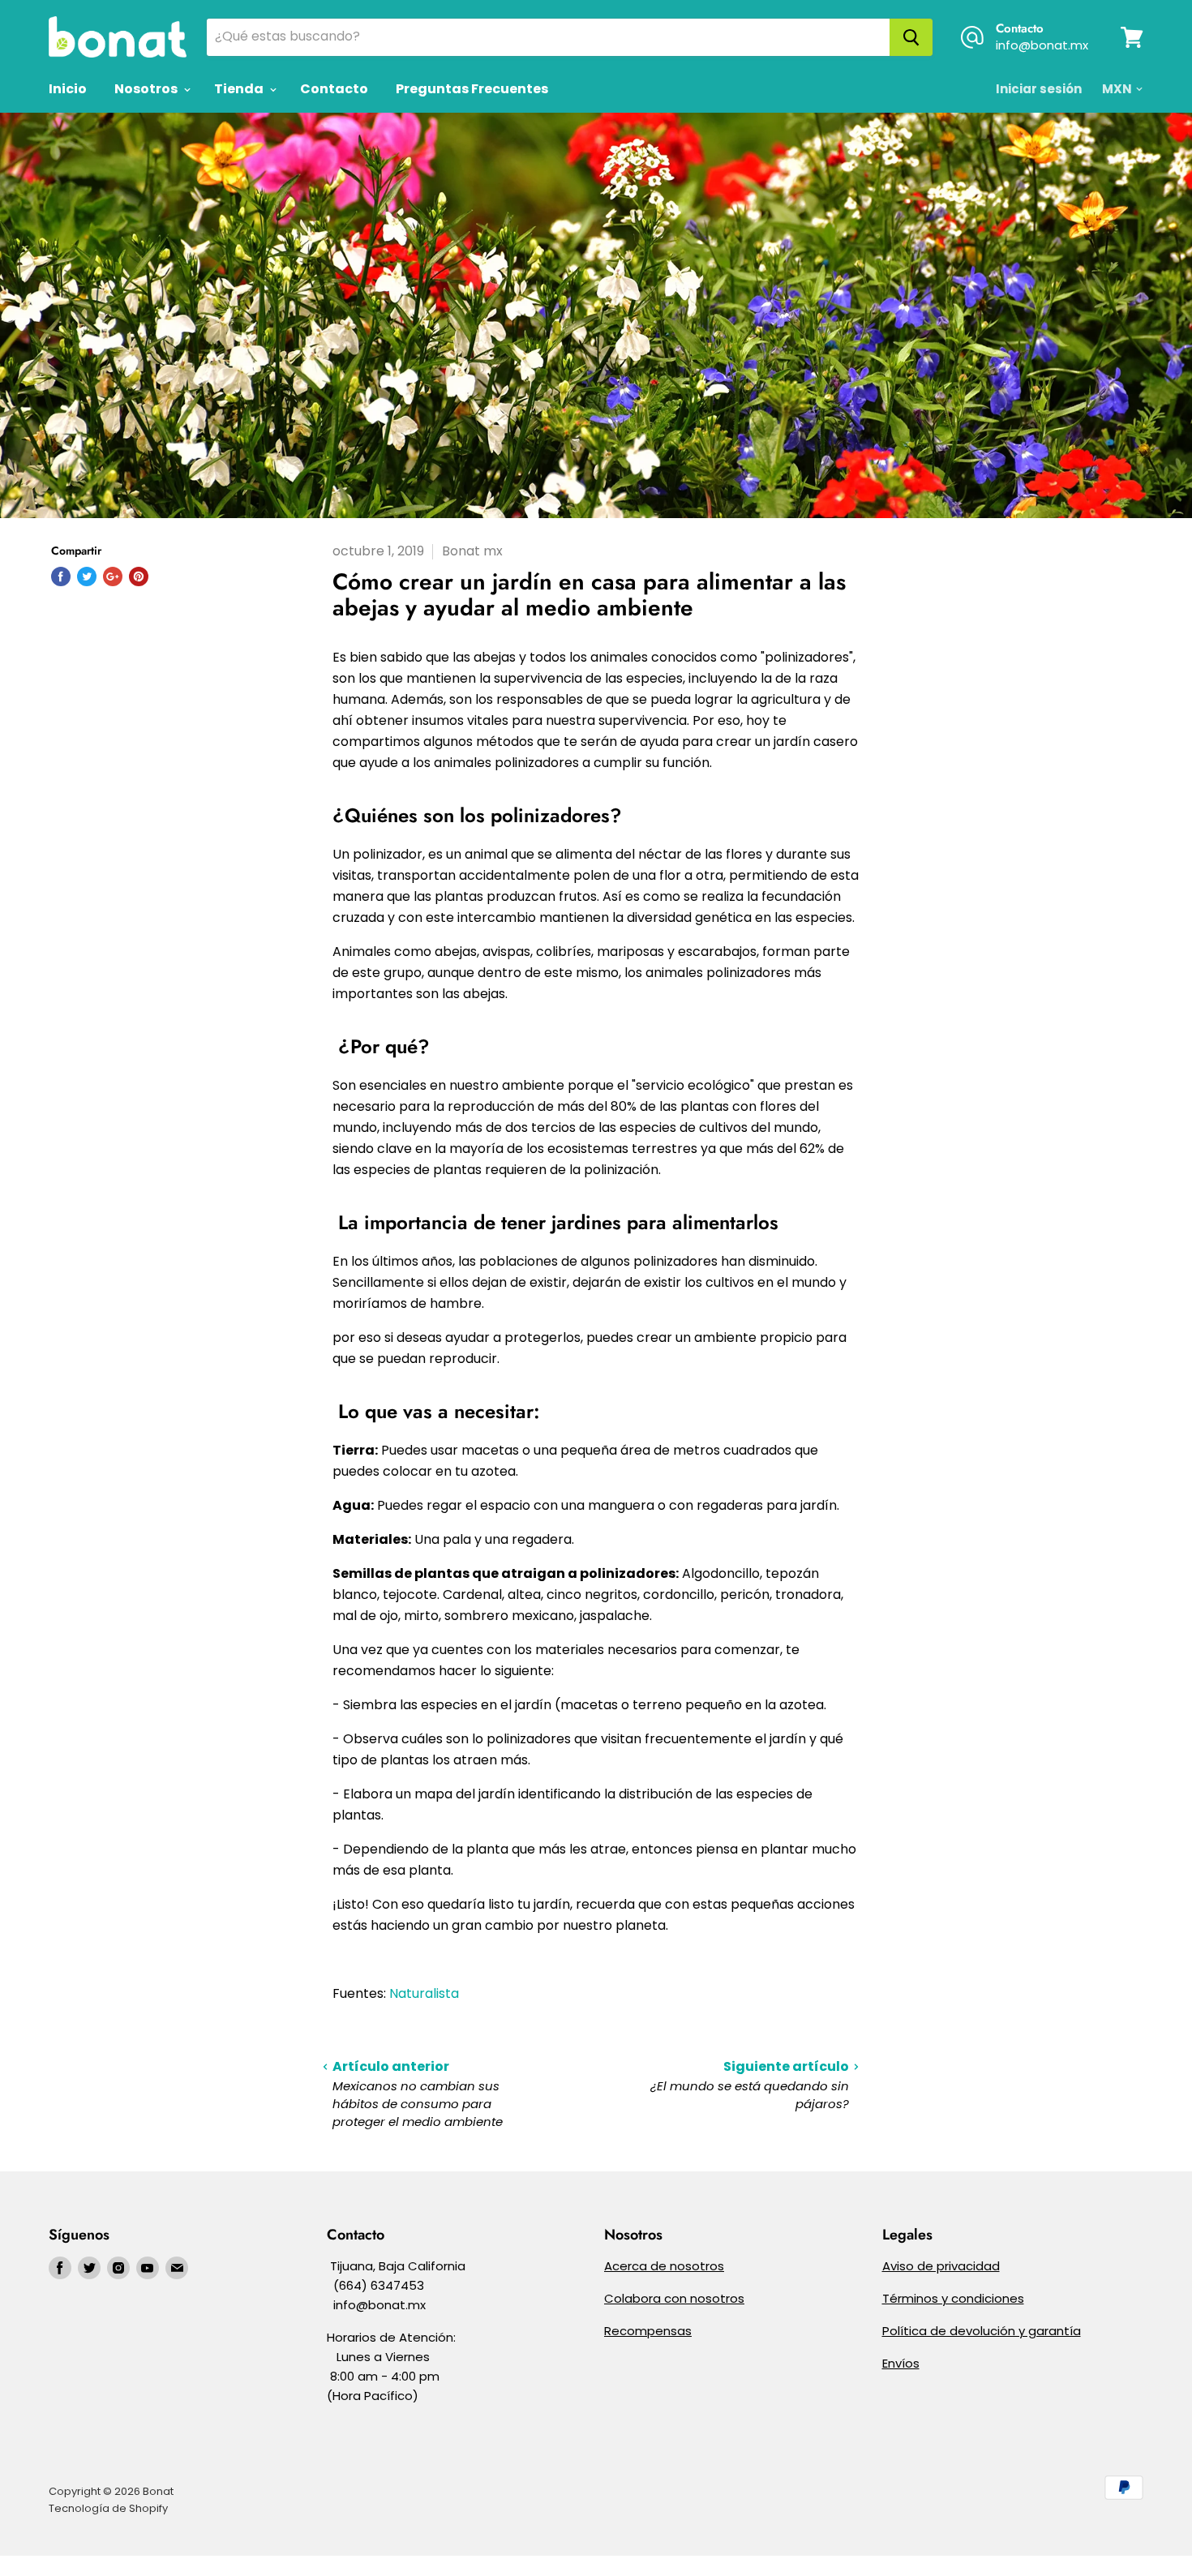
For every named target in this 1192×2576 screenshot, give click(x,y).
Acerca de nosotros (664, 2266)
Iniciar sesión (1039, 89)
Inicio (68, 89)
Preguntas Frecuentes (472, 89)
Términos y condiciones (953, 2298)
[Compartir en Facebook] (61, 576)
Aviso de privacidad (941, 2266)
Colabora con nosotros (674, 2298)
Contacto (334, 89)
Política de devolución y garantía (982, 2331)
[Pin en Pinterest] (139, 576)
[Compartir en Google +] (113, 576)
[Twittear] (87, 576)
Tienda (240, 89)
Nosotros (147, 89)
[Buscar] (911, 37)
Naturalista (424, 1993)
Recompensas (648, 2331)
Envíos (901, 2363)
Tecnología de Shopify (108, 2508)
